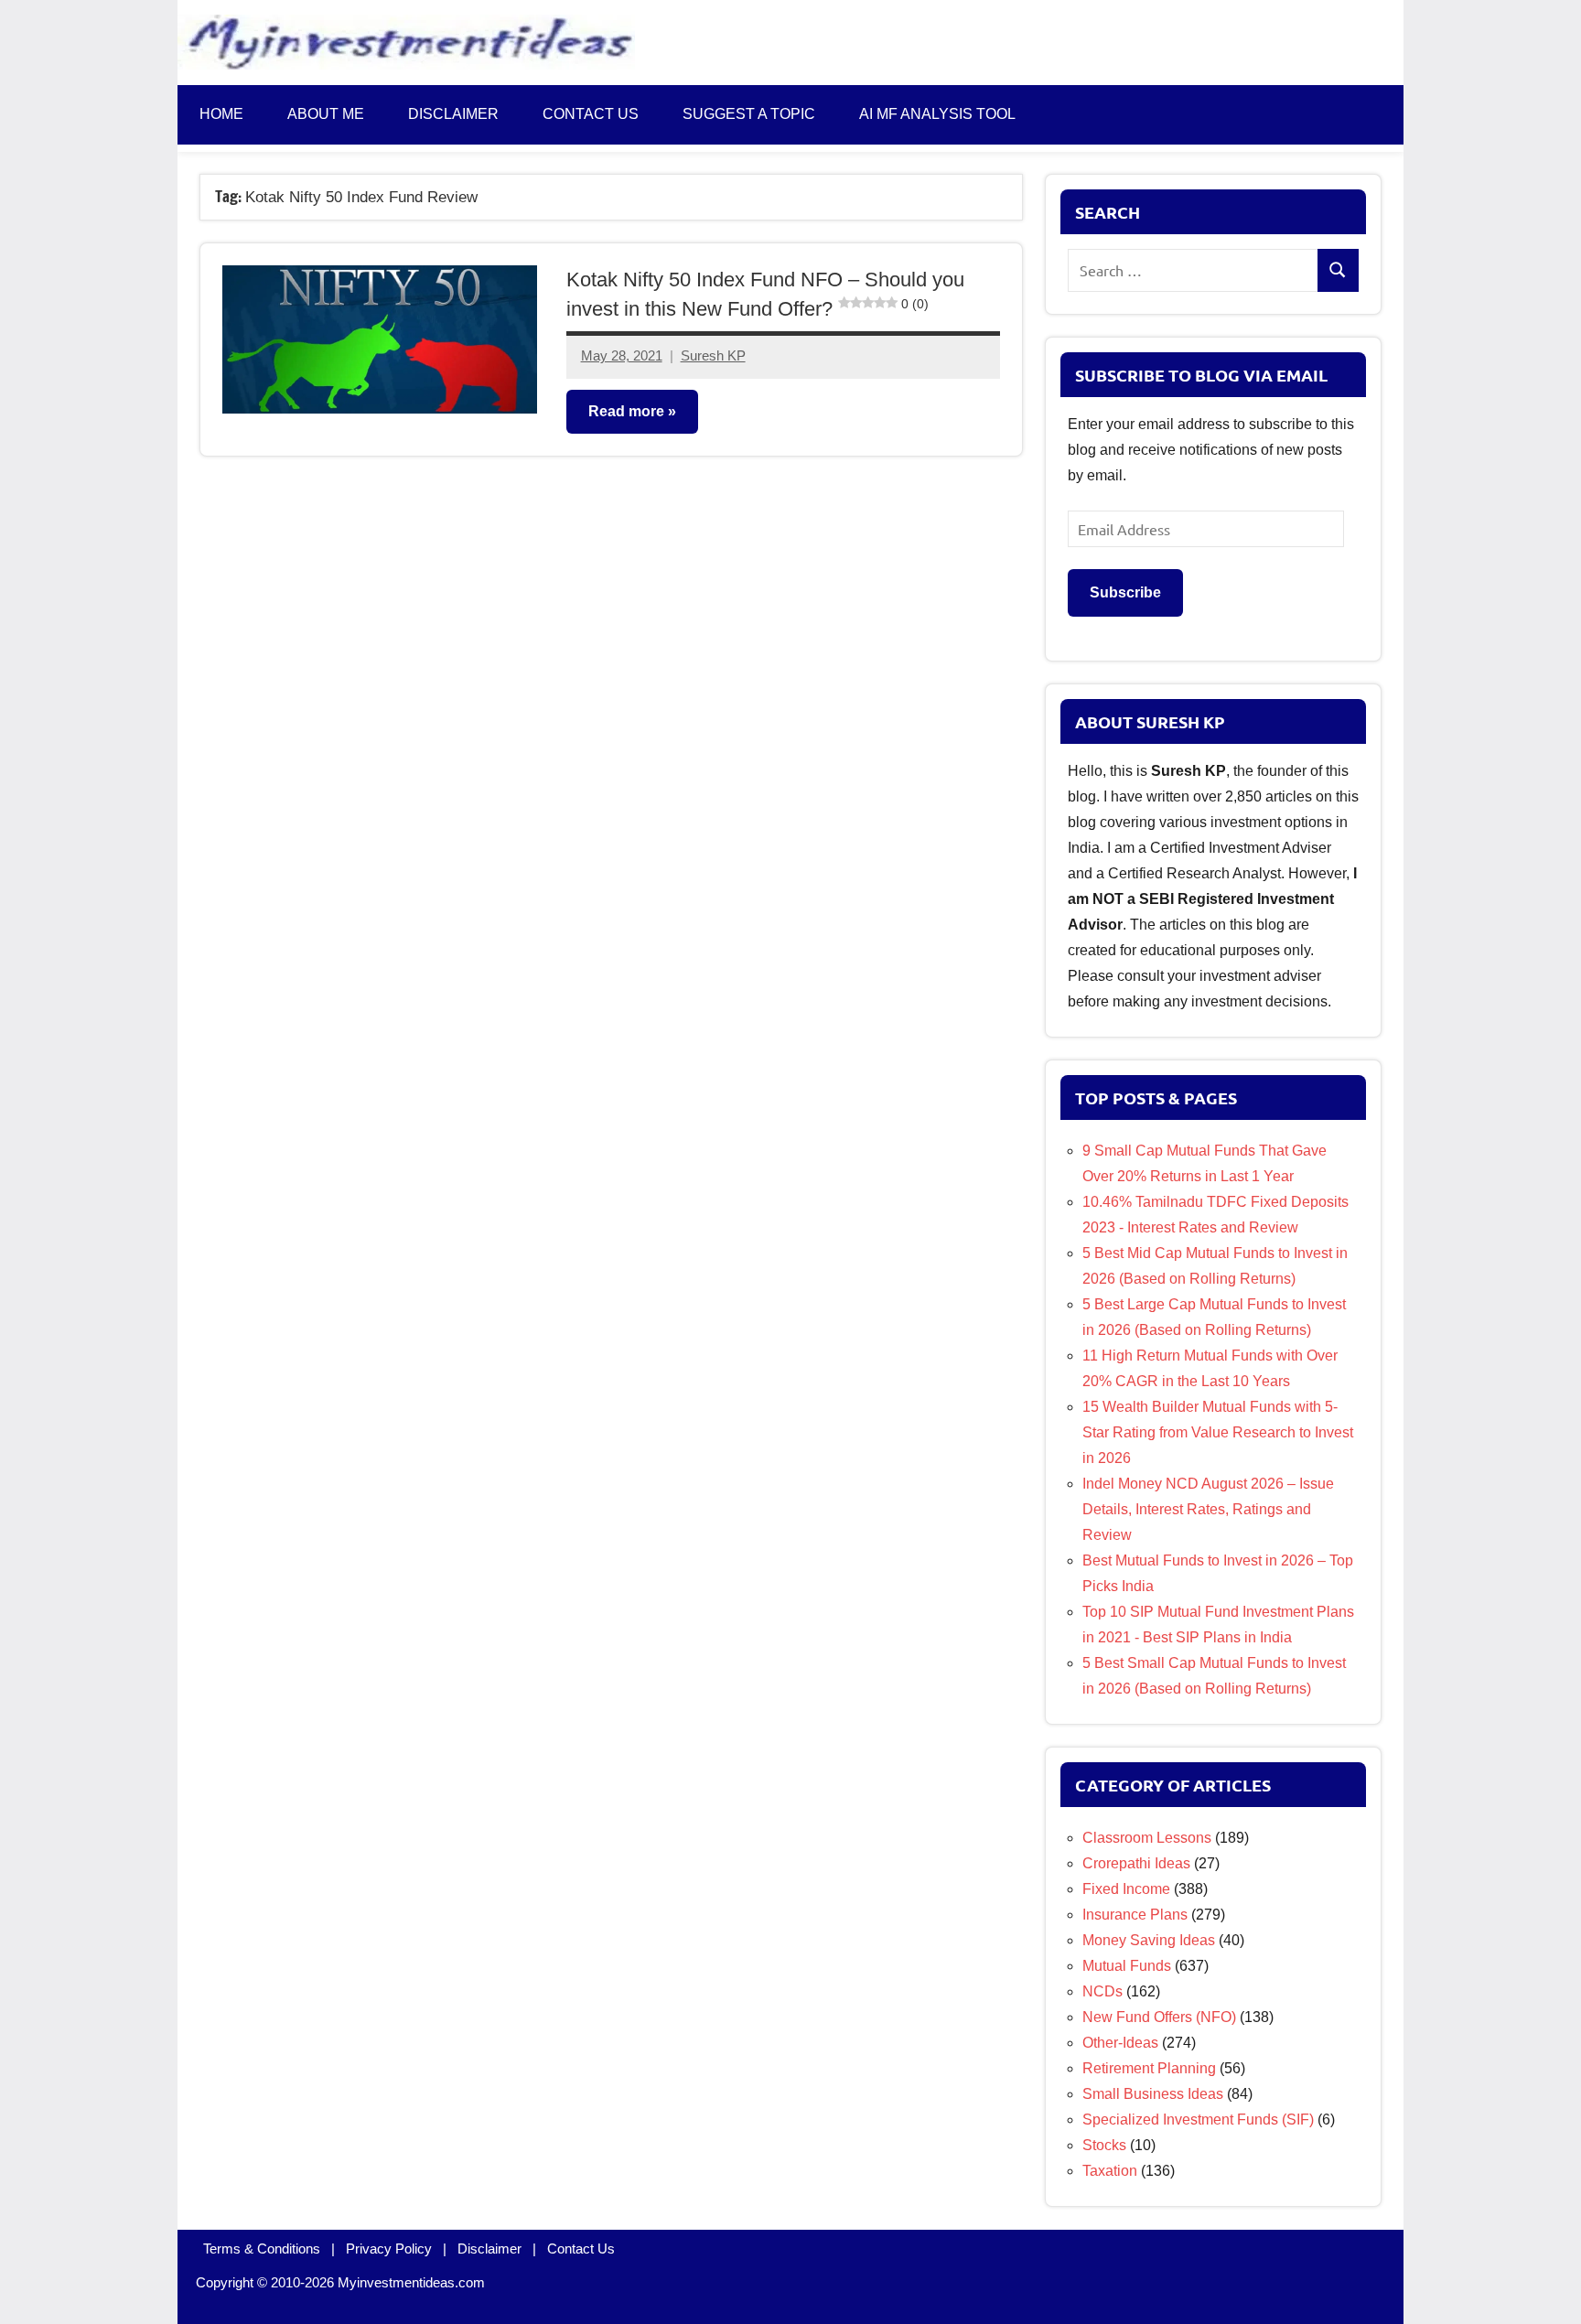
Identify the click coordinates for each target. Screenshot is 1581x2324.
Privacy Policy (389, 2249)
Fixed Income (1126, 1889)
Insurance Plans (1135, 1915)
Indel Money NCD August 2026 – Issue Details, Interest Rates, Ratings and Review (1208, 1509)
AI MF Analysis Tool (937, 114)
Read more (626, 411)
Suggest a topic (749, 114)
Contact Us (581, 2249)
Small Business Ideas (1153, 2094)
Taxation (1110, 2171)
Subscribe (1125, 592)
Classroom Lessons (1147, 1838)
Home (221, 114)
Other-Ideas (1120, 2043)
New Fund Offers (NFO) (1159, 2017)
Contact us (591, 114)
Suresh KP (713, 355)
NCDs (1102, 1991)
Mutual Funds (1127, 1966)
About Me (326, 114)
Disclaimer (453, 114)
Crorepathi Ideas (1136, 1863)
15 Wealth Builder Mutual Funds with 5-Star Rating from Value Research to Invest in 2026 (1218, 1432)
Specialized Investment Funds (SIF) (1198, 2120)
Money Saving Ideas (1149, 1940)
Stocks (1104, 2145)
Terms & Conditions (262, 2249)
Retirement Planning (1149, 2068)
